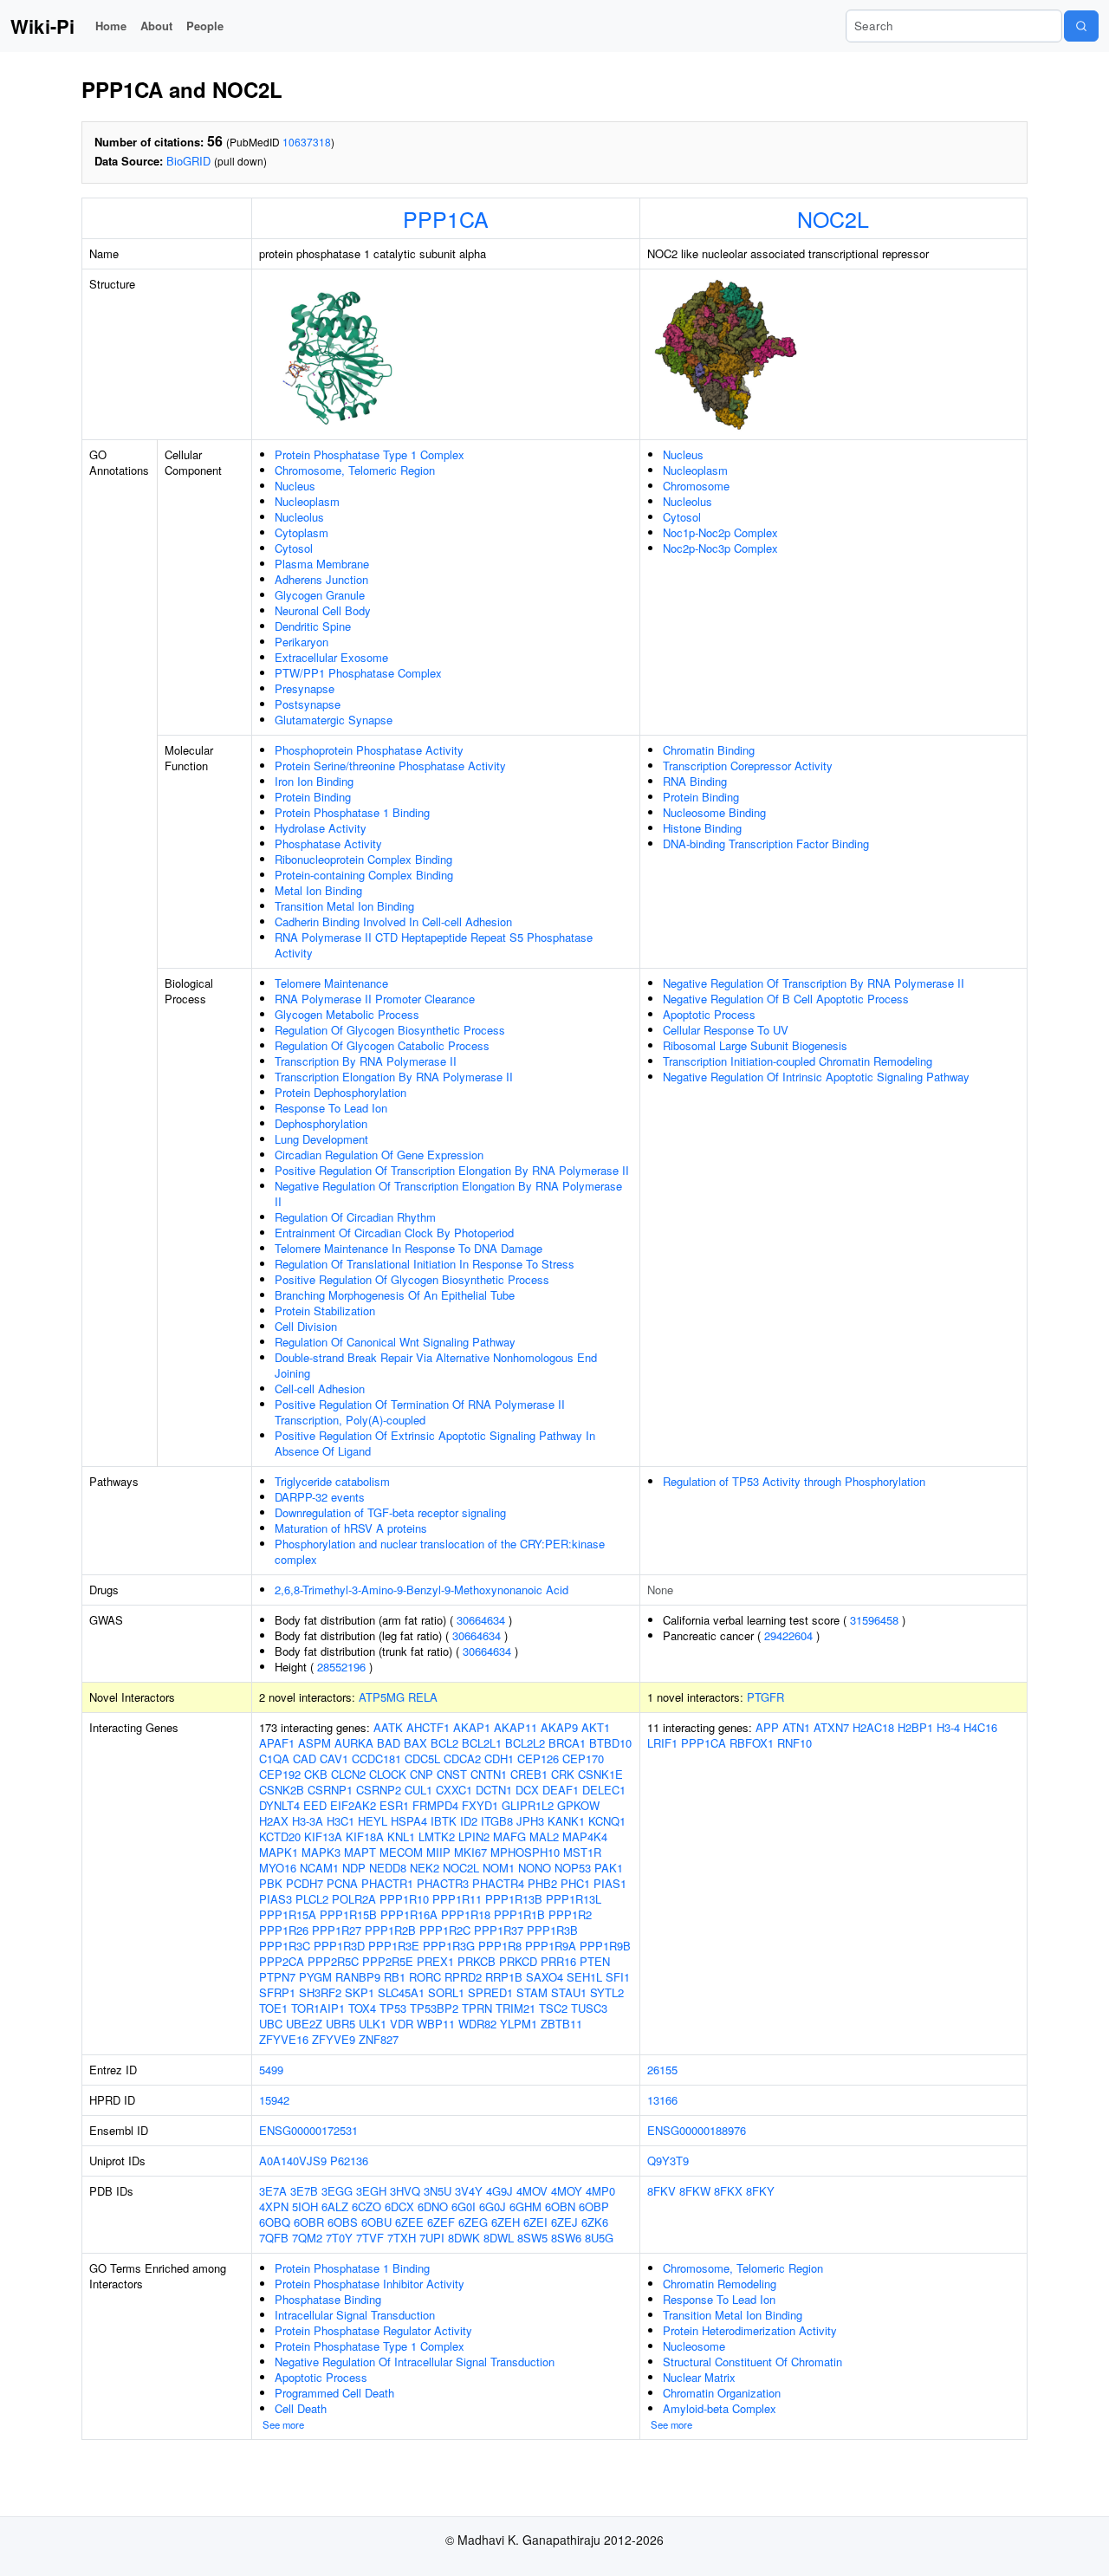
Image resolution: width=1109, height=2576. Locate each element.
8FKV (662, 2191)
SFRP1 (277, 1992)
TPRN (477, 2008)
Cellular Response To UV (726, 1030)
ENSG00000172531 (308, 2130)
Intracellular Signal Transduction (355, 2315)
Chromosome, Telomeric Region (355, 470)
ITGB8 (497, 1821)
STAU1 (569, 1992)
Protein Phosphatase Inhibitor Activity (370, 2284)
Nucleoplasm (307, 501)
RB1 (395, 1977)
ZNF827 (379, 2039)
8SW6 (566, 2238)
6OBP (594, 2206)
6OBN (560, 2206)
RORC (425, 1977)
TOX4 (362, 2008)
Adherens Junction (321, 579)
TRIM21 (516, 2008)
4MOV (532, 2191)
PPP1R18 (466, 1914)
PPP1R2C (445, 1930)
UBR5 (340, 2024)
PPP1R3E (394, 1946)
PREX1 (435, 1961)
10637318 (307, 142)
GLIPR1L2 (528, 1805)
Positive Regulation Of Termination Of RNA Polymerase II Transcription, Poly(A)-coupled (420, 1412)
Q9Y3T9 (668, 2161)
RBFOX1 (752, 1743)
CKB (316, 1774)
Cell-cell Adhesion (320, 1389)
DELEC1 (604, 1790)
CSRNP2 (379, 1790)
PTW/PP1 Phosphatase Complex (358, 673)
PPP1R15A (288, 1914)
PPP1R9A (551, 1946)
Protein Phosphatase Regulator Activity (373, 2330)
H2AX (274, 1821)
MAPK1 (279, 1852)
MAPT (360, 1852)
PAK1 (609, 1868)
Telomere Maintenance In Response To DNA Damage (409, 1248)
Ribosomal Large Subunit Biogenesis (755, 1045)
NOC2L (833, 218)
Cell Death (301, 2408)
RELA (423, 1697)
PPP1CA (446, 218)
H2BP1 (915, 1727)
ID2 (469, 1821)
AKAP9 (559, 1727)
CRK (563, 1774)
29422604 (788, 1635)
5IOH (305, 2206)
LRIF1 (662, 1743)
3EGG (337, 2191)
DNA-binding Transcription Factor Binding (766, 844)
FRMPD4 (435, 1805)
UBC (271, 2024)
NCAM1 (319, 1868)
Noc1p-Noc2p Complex (720, 532)
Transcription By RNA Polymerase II (366, 1061)
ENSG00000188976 (697, 2130)
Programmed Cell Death (334, 2393)
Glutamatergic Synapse (334, 720)
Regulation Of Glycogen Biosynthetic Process (390, 1030)
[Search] (1081, 26)
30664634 (481, 1620)
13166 (662, 2100)
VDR (402, 2024)
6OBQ (275, 2222)
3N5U (438, 2191)
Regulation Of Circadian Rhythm (355, 1217)
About (156, 26)
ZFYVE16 (284, 2039)
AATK (388, 1727)
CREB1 (529, 1774)
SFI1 (618, 1977)
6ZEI (535, 2222)
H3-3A (308, 1821)
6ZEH (506, 2222)
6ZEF (441, 2222)
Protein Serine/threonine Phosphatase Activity (390, 766)
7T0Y (339, 2238)
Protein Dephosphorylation (340, 1092)
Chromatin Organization (722, 2393)
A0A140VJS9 (293, 2161)
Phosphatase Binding (328, 2299)
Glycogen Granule (320, 595)
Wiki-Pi (42, 26)
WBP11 (436, 2024)
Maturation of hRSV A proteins (351, 1528)
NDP (354, 1868)
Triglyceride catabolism (332, 1481)
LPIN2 (474, 1836)
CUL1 (418, 1790)
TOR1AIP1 (318, 2008)
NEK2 (425, 1868)
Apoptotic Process (709, 1014)
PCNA (342, 1883)
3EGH (371, 2191)
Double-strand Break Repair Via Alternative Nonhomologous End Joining (436, 1365)
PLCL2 (312, 1899)
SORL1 (446, 1992)
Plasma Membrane (322, 564)
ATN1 (796, 1727)
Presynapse (305, 688)
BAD (389, 1743)
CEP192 (280, 1774)
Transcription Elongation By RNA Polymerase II (394, 1077)
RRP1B (504, 1977)
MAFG (509, 1836)
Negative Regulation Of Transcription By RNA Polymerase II (814, 983)
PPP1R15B (348, 1914)
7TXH (402, 2238)
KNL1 (401, 1836)
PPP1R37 (499, 1930)
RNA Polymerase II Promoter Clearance (375, 999)
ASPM (315, 1743)
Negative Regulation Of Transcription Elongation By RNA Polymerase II (448, 1194)
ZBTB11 (561, 2024)
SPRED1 (490, 1992)
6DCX (399, 2206)
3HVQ (405, 2191)
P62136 (349, 2161)
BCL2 (444, 1743)
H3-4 (948, 1727)
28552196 (341, 1667)
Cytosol (294, 548)
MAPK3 (321, 1852)
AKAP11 (516, 1727)
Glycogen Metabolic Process (347, 1014)
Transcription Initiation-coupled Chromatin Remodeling (798, 1061)
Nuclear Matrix (699, 2377)
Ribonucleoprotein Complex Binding (363, 859)
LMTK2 (437, 1836)
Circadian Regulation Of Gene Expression (379, 1155)
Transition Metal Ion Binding (344, 906)
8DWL (499, 2238)
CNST (452, 1774)
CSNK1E (600, 1774)
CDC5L (422, 1758)
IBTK (444, 1821)
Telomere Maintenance (331, 983)
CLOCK (388, 1774)
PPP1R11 (457, 1899)
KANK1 (566, 1821)
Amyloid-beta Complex (720, 2408)
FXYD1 (480, 1805)
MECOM (401, 1852)
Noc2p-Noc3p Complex (720, 548)
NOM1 (499, 1868)
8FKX (728, 2191)
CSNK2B (282, 1790)
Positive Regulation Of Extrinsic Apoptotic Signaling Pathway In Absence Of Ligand (435, 1443)
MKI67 (470, 1852)
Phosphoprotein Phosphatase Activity (369, 750)
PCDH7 (305, 1883)
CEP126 (538, 1758)
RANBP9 (358, 1977)
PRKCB (477, 1961)
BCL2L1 (482, 1743)
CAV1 (334, 1758)
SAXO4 (545, 1977)
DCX (527, 1790)
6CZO (366, 2206)
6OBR (309, 2222)
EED (315, 1805)
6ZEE (409, 2222)
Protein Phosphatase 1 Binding (352, 812)
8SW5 (532, 2238)
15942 (274, 2100)
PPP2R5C (333, 1961)
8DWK (464, 2238)
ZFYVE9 (334, 2039)
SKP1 (360, 1992)
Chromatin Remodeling (720, 2284)
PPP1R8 (500, 1946)
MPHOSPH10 (525, 1852)
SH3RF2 (320, 1992)
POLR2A (354, 1899)
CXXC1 (454, 1790)
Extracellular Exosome (331, 657)
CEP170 (583, 1758)
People (205, 26)
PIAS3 (276, 1899)
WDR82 (477, 2024)
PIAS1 (610, 1883)
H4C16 (980, 1727)
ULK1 (373, 2024)
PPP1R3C (285, 1946)
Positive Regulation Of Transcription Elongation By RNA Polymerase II (452, 1170)
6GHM (525, 2206)
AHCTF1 (428, 1727)
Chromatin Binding (709, 750)
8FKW (695, 2191)
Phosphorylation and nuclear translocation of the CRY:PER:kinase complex (440, 1551)
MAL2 (544, 1836)
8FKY (760, 2191)
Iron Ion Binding (314, 781)
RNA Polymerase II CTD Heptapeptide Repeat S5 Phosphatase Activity (434, 945)
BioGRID (188, 161)
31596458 (874, 1620)
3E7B (304, 2191)
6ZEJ (564, 2222)
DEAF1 (561, 1790)
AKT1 (596, 1727)
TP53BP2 (434, 2008)
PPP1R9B (605, 1946)
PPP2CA (282, 1961)
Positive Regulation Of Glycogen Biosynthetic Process (412, 1279)
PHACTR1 (387, 1883)
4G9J (499, 2191)
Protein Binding (313, 797)
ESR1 (394, 1805)
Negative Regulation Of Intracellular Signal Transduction (415, 2362)
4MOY (567, 2191)
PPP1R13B (514, 1899)
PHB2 (542, 1883)
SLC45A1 (401, 1992)
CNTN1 (489, 1774)
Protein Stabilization (325, 1311)
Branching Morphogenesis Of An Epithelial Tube (395, 1295)
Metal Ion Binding (318, 890)
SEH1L (584, 1977)
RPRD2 (463, 1977)
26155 (662, 2070)
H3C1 (340, 1821)
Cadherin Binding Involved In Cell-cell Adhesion (393, 921)
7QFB (274, 2238)
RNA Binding (695, 781)
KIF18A (365, 1836)
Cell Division (306, 1326)
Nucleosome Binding (714, 812)
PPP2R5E (388, 1961)
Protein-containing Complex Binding (364, 875)
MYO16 (278, 1868)
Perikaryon (302, 642)
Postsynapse (308, 704)
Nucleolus (299, 517)
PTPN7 (277, 1977)
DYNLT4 (279, 1805)
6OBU (376, 2222)
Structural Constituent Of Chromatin (752, 2362)
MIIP (438, 1852)
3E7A (273, 2191)
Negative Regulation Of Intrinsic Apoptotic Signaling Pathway (816, 1077)
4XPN (274, 2206)
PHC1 (575, 1883)
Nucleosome (694, 2346)
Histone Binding (702, 828)
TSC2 (553, 2008)
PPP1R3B (552, 1930)
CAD (305, 1758)
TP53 (393, 2008)
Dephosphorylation (321, 1123)
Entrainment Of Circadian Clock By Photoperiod (394, 1233)
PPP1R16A (409, 1914)
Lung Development (321, 1139)
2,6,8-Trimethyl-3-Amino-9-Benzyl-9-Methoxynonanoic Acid (422, 1590)
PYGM (315, 1977)
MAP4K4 (585, 1836)
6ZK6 (595, 2222)
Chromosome (696, 486)
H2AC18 (873, 1727)
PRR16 (558, 1961)
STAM (532, 1992)
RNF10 (794, 1743)
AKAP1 (472, 1727)
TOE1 (273, 2008)
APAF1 (277, 1743)
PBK (271, 1883)
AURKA (354, 1743)
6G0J (493, 2206)
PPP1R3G (449, 1946)
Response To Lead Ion (331, 1108)
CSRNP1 (330, 1790)
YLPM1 (519, 2024)
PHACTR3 (443, 1883)
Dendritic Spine (313, 626)
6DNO (433, 2206)
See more (283, 2424)
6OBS (343, 2222)
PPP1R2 (570, 1914)
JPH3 (530, 1821)
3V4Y (469, 2191)
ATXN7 (831, 1727)
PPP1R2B (390, 1930)
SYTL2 (607, 1992)
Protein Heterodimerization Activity (750, 2330)
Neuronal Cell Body (323, 610)
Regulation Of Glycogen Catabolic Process (382, 1045)
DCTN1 (494, 1790)
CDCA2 (462, 1758)
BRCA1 (567, 1743)
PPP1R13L (574, 1899)
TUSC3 (589, 2008)
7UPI (432, 2238)
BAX (415, 1743)
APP (767, 1727)
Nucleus (295, 486)
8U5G (599, 2238)
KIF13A (323, 1836)
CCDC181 (376, 1758)
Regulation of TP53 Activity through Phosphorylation (794, 1481)
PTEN (595, 1961)
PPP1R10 (404, 1899)
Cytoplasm (302, 532)
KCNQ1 (607, 1821)
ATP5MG (382, 1697)
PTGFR (765, 1697)
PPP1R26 (284, 1930)
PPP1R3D (339, 1946)
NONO (535, 1868)
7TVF (370, 2238)
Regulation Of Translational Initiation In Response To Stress (425, 1264)
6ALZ (335, 2206)
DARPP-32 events (320, 1497)
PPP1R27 (337, 1930)
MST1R (582, 1852)
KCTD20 (280, 1836)
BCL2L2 (525, 1743)
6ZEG (473, 2222)
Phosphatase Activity (328, 844)
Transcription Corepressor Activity (748, 766)
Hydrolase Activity (321, 828)
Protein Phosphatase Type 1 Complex (370, 454)
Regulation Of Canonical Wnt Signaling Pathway (395, 1342)
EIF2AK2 (353, 1805)
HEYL (373, 1821)
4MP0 (600, 2191)
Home (111, 26)
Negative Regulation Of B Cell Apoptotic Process (786, 999)
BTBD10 (610, 1743)
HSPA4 (409, 1821)
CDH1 (499, 1758)
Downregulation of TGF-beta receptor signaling (390, 1512)
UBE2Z (304, 2024)
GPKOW (578, 1805)
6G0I (464, 2206)
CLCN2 (348, 1774)
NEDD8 (388, 1868)
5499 (271, 2070)
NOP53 (573, 1868)
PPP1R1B (519, 1914)
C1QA (274, 1758)
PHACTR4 (498, 1883)
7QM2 (307, 2238)
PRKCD (518, 1961)
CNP (422, 1774)
